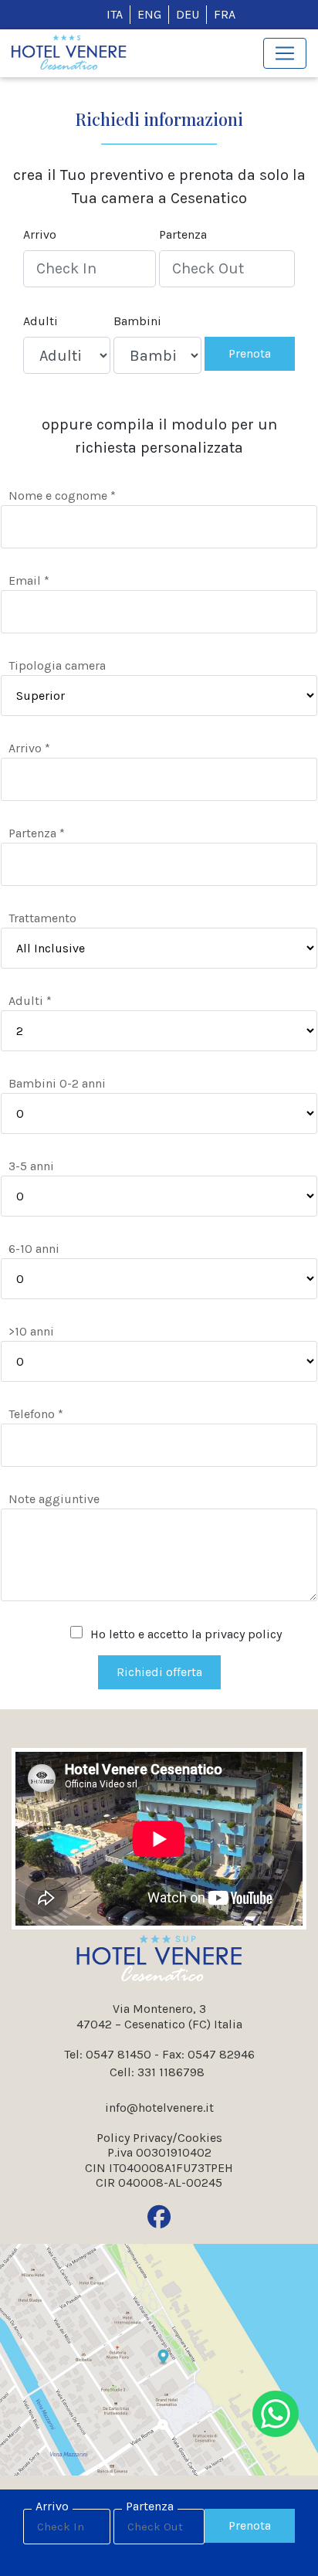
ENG (149, 14)
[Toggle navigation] (285, 53)
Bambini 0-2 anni (57, 1083)
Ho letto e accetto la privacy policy (186, 1634)
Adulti (41, 321)
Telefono (36, 1414)
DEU (188, 14)
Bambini (137, 321)
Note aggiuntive (54, 1499)
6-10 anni (34, 1249)
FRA (225, 14)
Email (29, 580)
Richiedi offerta (159, 1672)
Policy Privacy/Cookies (159, 2138)
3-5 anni (31, 1166)
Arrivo (40, 234)
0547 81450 (118, 2054)
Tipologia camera (57, 665)
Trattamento (42, 918)
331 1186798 (171, 2072)
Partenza (183, 234)
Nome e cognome (62, 496)
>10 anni (31, 1331)
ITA (115, 14)
